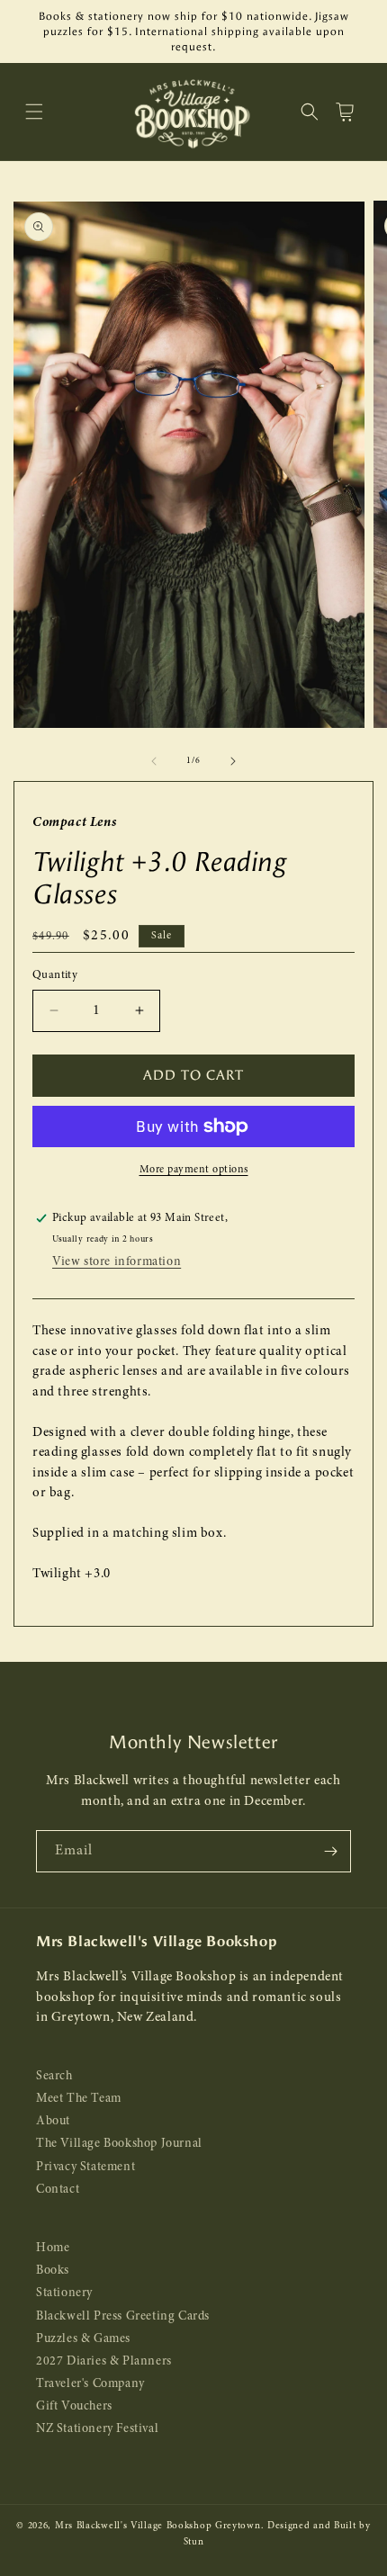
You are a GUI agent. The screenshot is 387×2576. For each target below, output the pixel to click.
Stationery (64, 2293)
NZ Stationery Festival (97, 2429)
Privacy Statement (85, 2167)
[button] (34, 112)
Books (53, 2271)
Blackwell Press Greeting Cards (123, 2316)
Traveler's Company (90, 2384)
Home (53, 2248)
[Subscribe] (330, 1851)
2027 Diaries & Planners (104, 2361)
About (53, 2121)
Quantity (55, 975)
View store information (117, 1262)
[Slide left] (154, 761)
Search (54, 2076)
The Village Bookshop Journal (119, 2144)
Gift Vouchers (74, 2406)
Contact (58, 2190)
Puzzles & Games (83, 2339)
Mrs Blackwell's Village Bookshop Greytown (158, 2526)
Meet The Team (79, 2099)
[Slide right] (233, 761)
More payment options (194, 1170)
